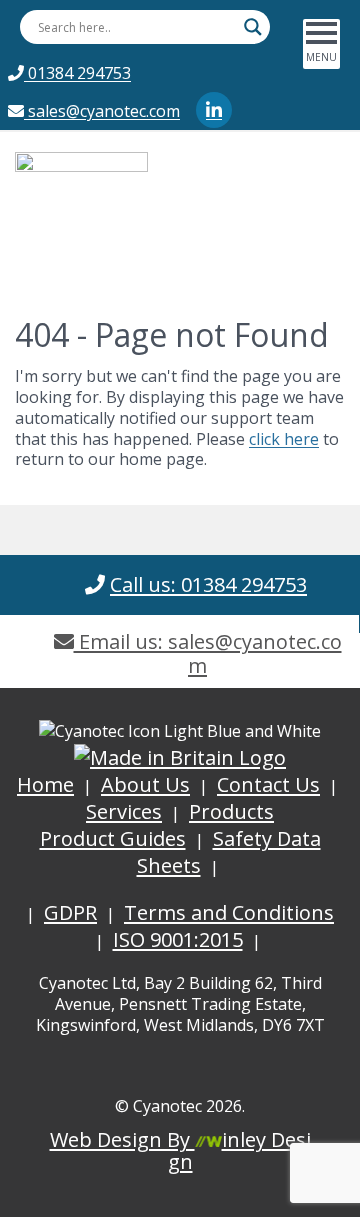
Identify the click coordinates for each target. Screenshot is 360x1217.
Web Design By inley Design (180, 1150)
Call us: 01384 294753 (208, 584)
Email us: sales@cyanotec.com (208, 653)
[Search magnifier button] (253, 27)
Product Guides (113, 838)
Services (124, 811)
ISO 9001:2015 (178, 939)
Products (231, 811)
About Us (145, 784)
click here (284, 439)
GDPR (70, 912)
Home (45, 784)
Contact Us (268, 784)
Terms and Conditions (229, 912)
